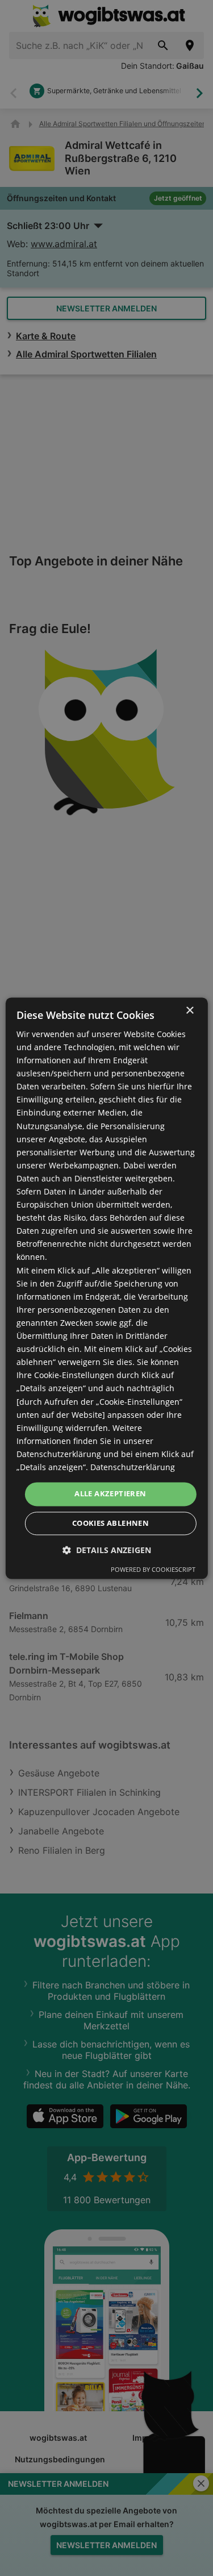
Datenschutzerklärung (133, 1467)
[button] (107, 1550)
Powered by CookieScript (153, 1569)
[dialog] (106, 1288)
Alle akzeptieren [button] (110, 1493)
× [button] (189, 1011)
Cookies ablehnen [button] (110, 1523)
